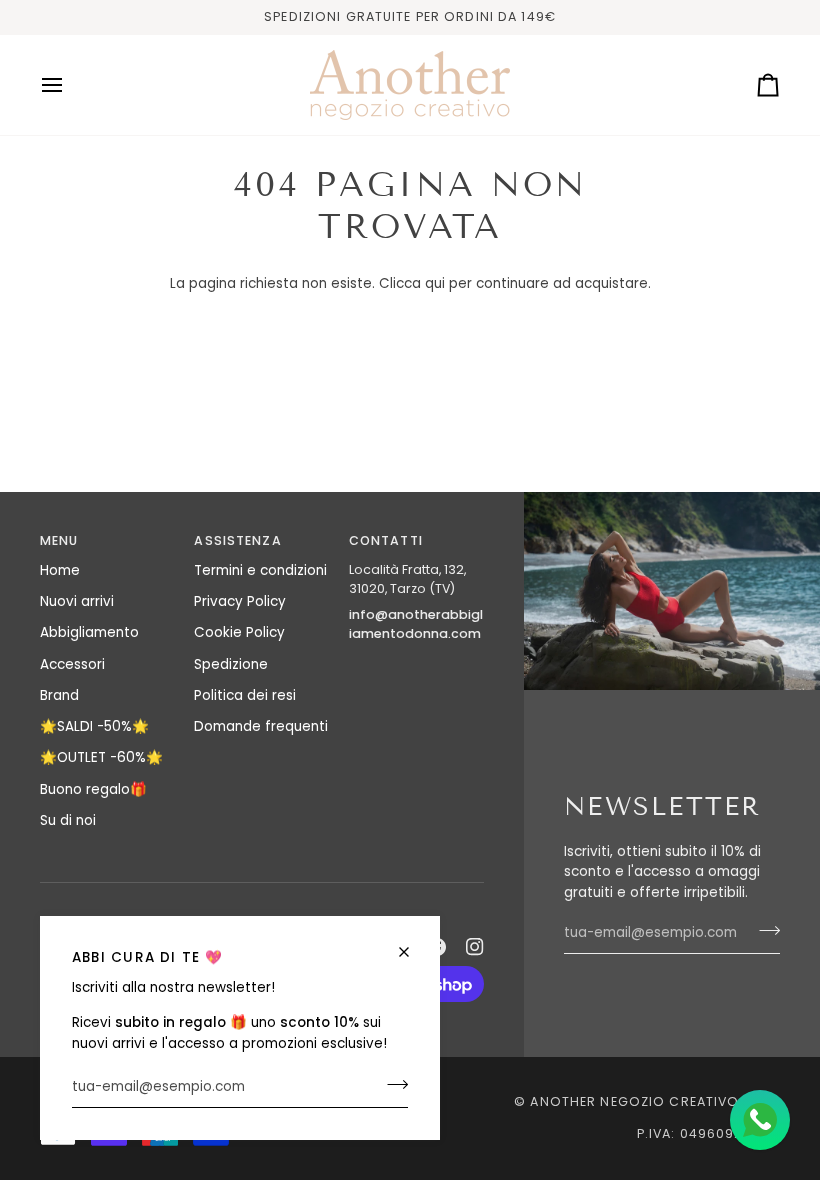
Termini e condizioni (260, 570)
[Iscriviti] (391, 1085)
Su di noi (68, 820)
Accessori (72, 664)
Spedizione (231, 664)
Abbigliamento (89, 632)
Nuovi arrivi (77, 601)
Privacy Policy (240, 601)
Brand (59, 695)
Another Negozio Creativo (634, 1101)
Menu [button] (59, 540)
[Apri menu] (70, 85)
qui (435, 283)
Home (60, 570)
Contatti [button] (386, 540)
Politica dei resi (245, 695)
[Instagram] (475, 947)
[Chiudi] (412, 952)
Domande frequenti (261, 726)
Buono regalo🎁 (93, 789)
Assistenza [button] (237, 540)
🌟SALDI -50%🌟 (94, 726)
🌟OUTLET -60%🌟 (101, 757)
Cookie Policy (239, 632)
